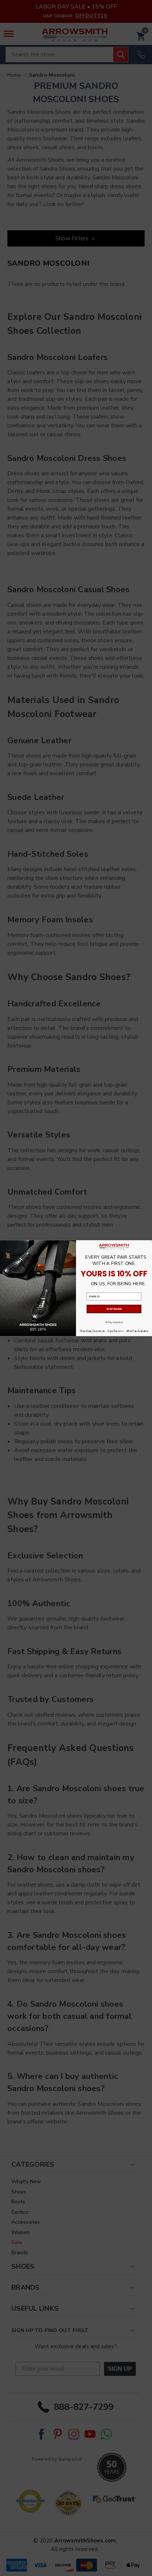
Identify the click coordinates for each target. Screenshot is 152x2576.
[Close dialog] (151, 1241)
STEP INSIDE (114, 1309)
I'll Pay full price (114, 1322)
